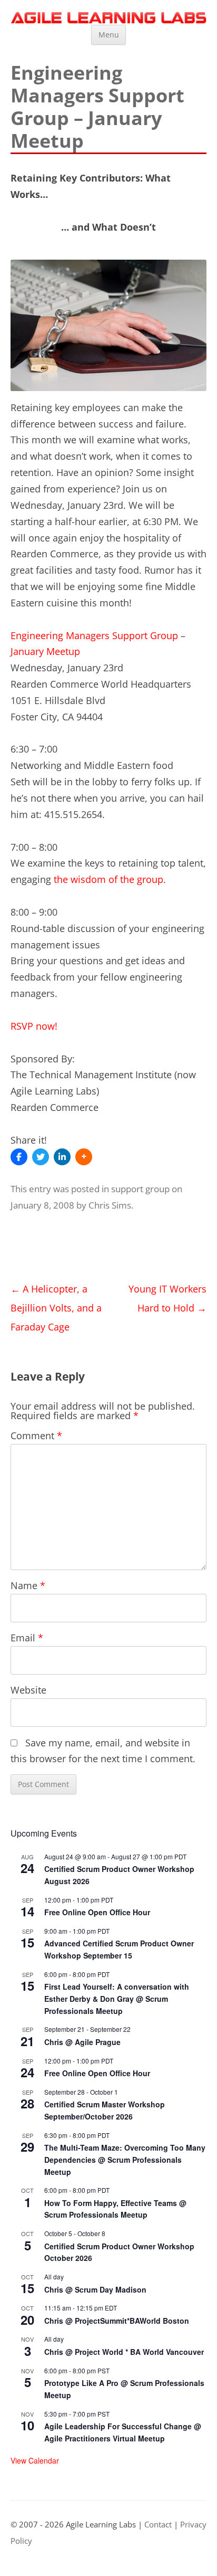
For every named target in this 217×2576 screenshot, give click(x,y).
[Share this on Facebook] (19, 1157)
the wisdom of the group (108, 879)
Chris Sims (110, 1205)
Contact (158, 2525)
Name (28, 1585)
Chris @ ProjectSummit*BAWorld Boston (117, 2321)
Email (27, 1638)
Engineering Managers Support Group (94, 635)
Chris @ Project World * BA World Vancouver (124, 2352)
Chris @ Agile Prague (82, 2042)
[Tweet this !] (41, 1157)
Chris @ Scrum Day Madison (95, 2289)
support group (140, 1189)
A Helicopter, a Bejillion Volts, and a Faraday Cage (56, 1308)
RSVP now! (34, 1026)
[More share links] (84, 1157)
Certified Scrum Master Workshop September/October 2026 (105, 2110)
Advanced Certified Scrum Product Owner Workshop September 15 (119, 1949)
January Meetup (45, 651)
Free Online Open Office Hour (97, 1912)
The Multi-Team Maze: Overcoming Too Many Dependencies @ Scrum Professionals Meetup (125, 2159)
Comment (36, 1436)
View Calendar (35, 2460)
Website (28, 1690)
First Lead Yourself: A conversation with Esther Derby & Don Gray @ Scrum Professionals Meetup (117, 1998)
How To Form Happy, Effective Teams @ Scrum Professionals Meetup (115, 2209)
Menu (109, 35)
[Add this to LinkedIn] (62, 1157)
